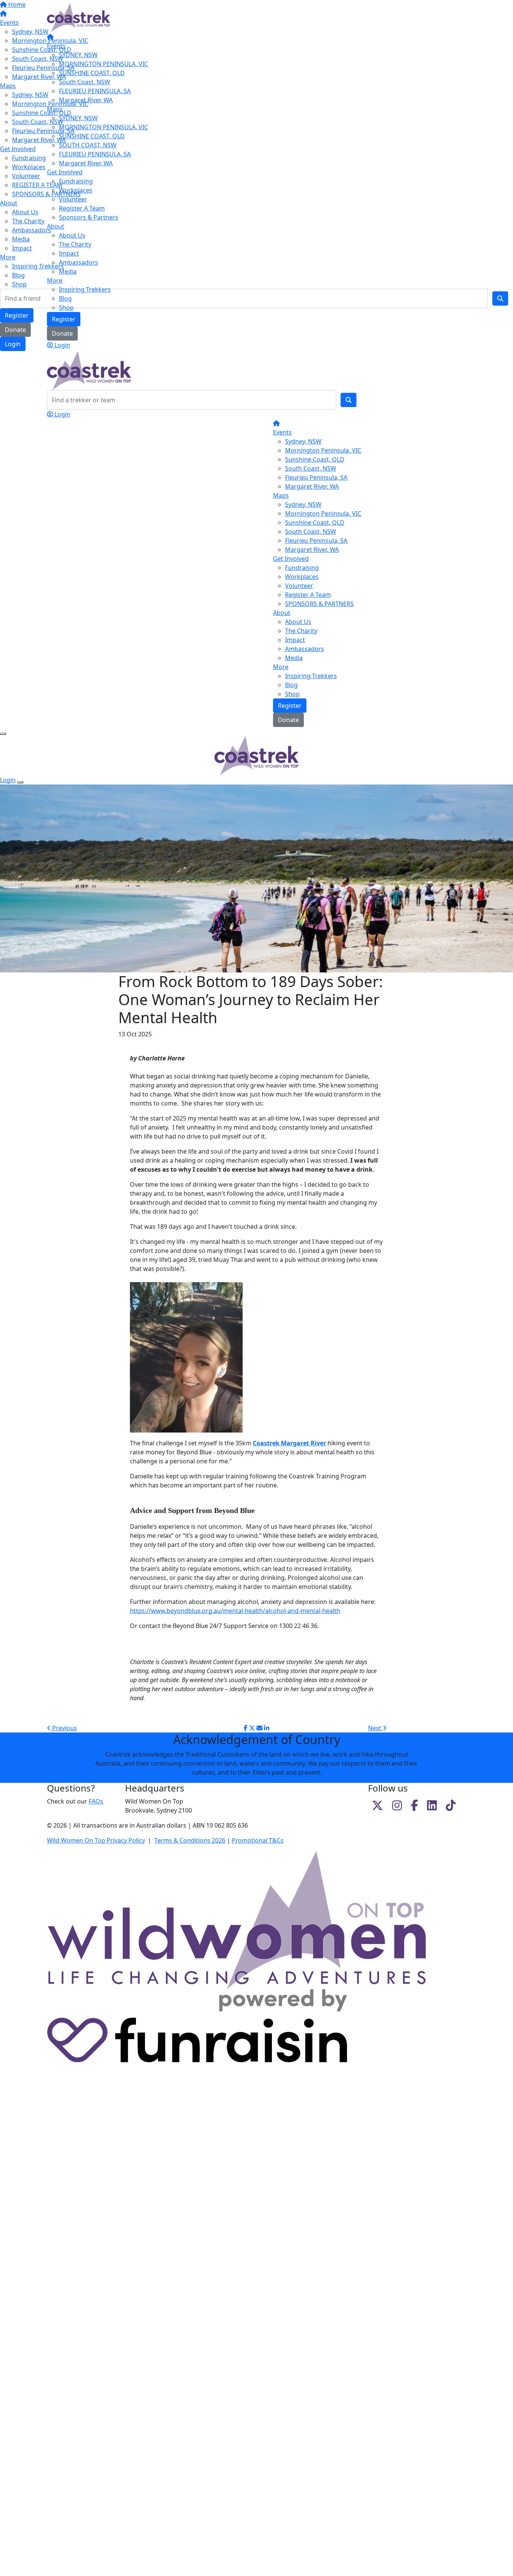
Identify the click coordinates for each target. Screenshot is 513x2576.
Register (64, 319)
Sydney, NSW (303, 441)
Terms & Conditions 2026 (190, 1840)
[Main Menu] (3, 734)
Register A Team (82, 208)
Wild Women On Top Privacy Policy (96, 1840)
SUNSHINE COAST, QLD (92, 73)
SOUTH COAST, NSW (88, 145)
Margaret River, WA (86, 100)
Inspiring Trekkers (85, 289)
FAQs (96, 1801)
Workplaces (76, 190)
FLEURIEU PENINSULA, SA (95, 91)
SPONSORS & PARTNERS (319, 604)
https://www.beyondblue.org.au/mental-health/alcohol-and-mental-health (235, 1611)
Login (62, 345)
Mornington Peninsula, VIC (323, 450)
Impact (69, 253)
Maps (55, 109)
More (55, 280)
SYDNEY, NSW (78, 55)
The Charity (75, 244)
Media (68, 271)
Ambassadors (78, 262)
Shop (66, 307)
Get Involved (65, 172)
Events (56, 46)
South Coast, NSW (84, 82)
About (56, 226)
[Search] (349, 400)
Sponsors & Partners (89, 217)
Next (375, 1728)
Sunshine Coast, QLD (315, 459)
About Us (72, 235)
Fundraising (76, 181)
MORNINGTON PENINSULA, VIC (103, 64)
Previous (64, 1728)
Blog (65, 298)
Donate (62, 333)
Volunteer (73, 199)
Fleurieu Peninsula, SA (316, 477)
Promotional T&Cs (258, 1840)
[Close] (20, 782)
